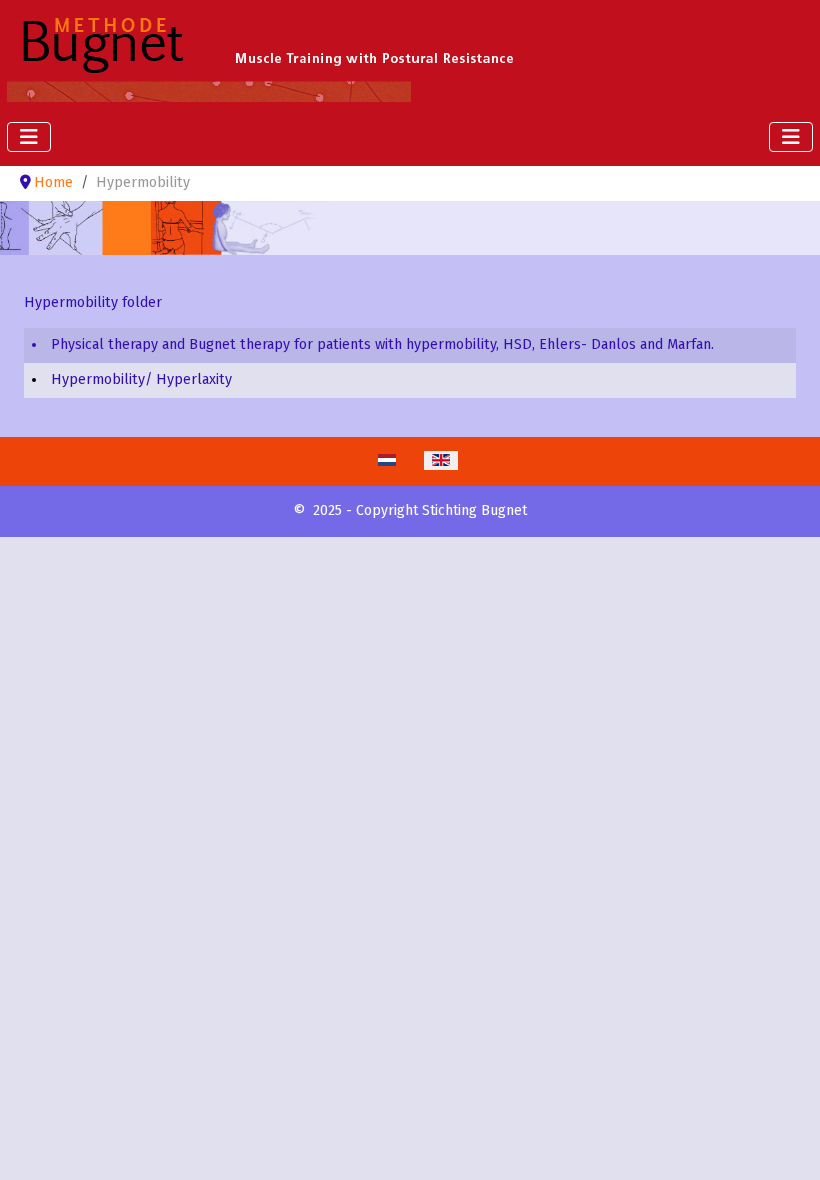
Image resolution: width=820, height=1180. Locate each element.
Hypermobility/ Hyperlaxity (141, 379)
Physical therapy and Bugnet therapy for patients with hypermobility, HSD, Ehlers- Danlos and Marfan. (382, 344)
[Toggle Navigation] (29, 137)
